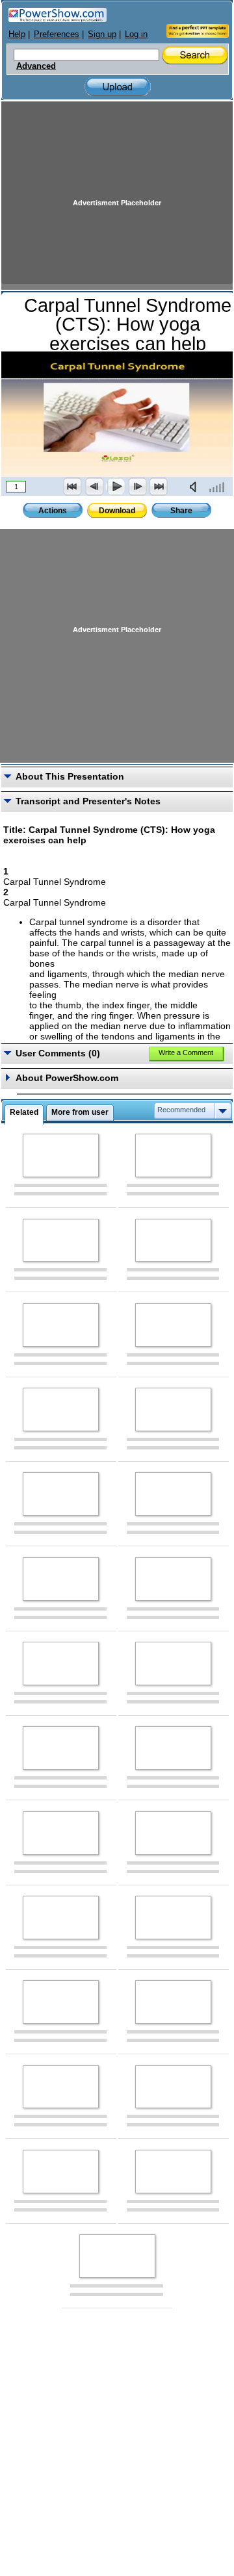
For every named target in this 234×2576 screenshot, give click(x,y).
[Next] (137, 487)
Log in (136, 34)
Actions (53, 511)
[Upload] (118, 87)
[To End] (159, 487)
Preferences (57, 34)
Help (17, 34)
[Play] (116, 487)
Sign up (102, 34)
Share (181, 511)
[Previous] (94, 487)
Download (117, 511)
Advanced (36, 66)
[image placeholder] (61, 1155)
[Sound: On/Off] (196, 487)
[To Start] (73, 487)
